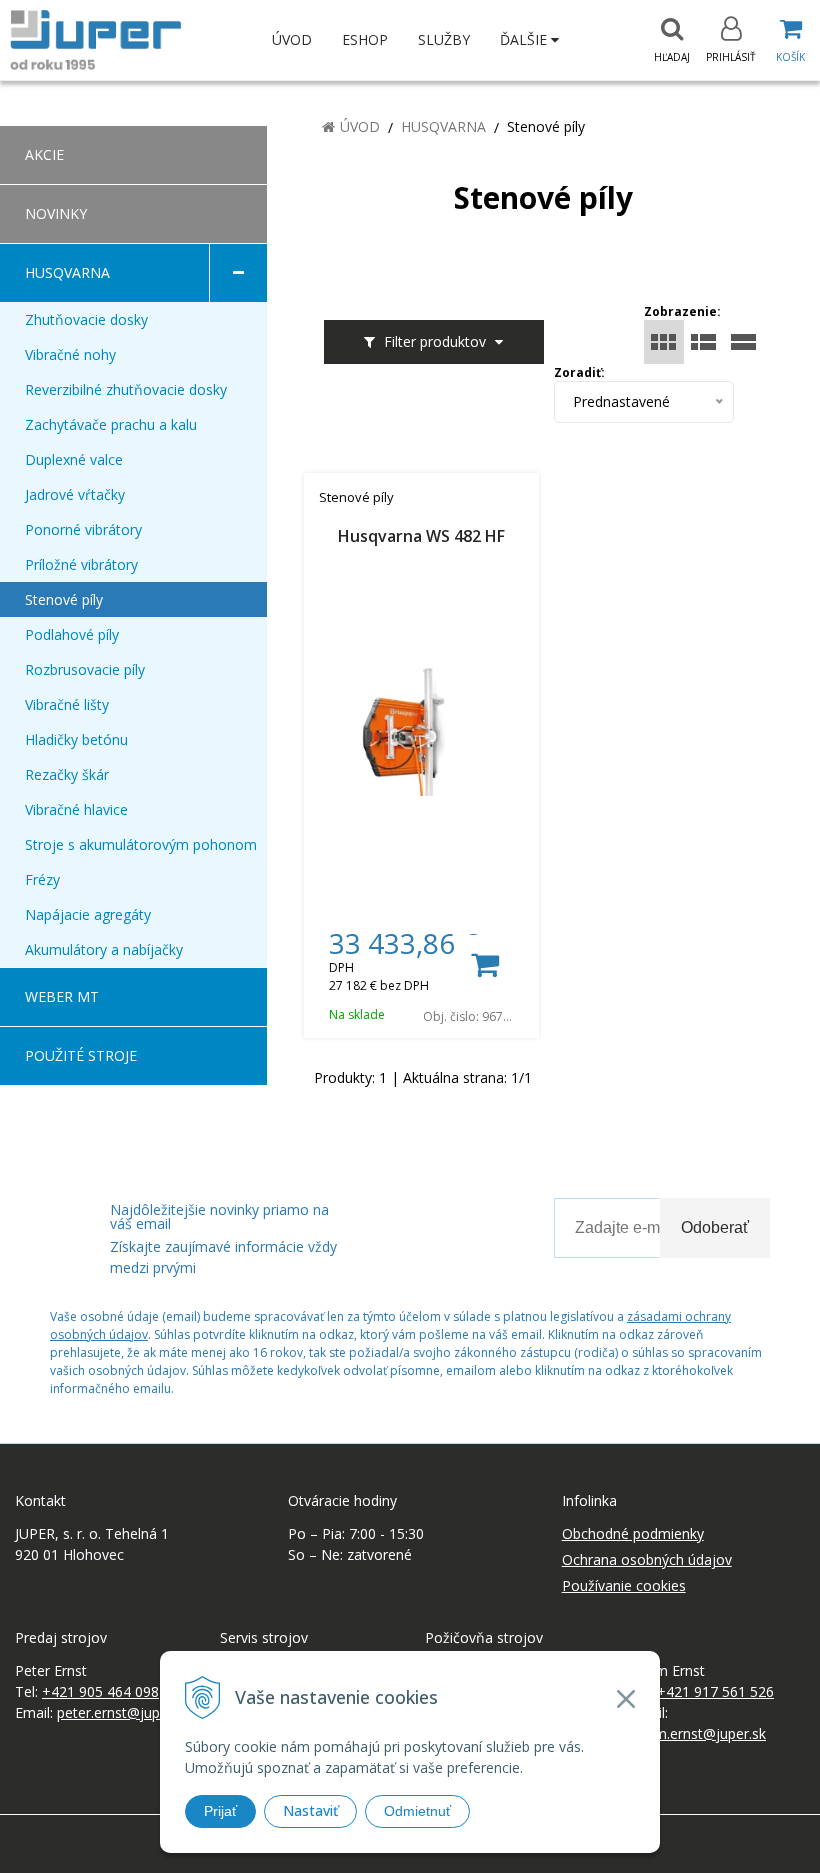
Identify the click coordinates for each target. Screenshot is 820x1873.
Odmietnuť (417, 1811)
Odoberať (715, 1227)
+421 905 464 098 (100, 1691)
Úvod (292, 39)
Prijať (220, 1811)
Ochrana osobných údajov (647, 1559)
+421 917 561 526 (715, 1691)
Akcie (44, 154)
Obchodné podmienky (633, 1533)
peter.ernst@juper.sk (123, 1712)
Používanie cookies (624, 1585)
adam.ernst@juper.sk (698, 1733)
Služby (444, 39)
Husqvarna (443, 126)
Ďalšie (525, 39)
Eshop (365, 39)
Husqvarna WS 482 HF (421, 537)
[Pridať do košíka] (484, 965)
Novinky (56, 213)
